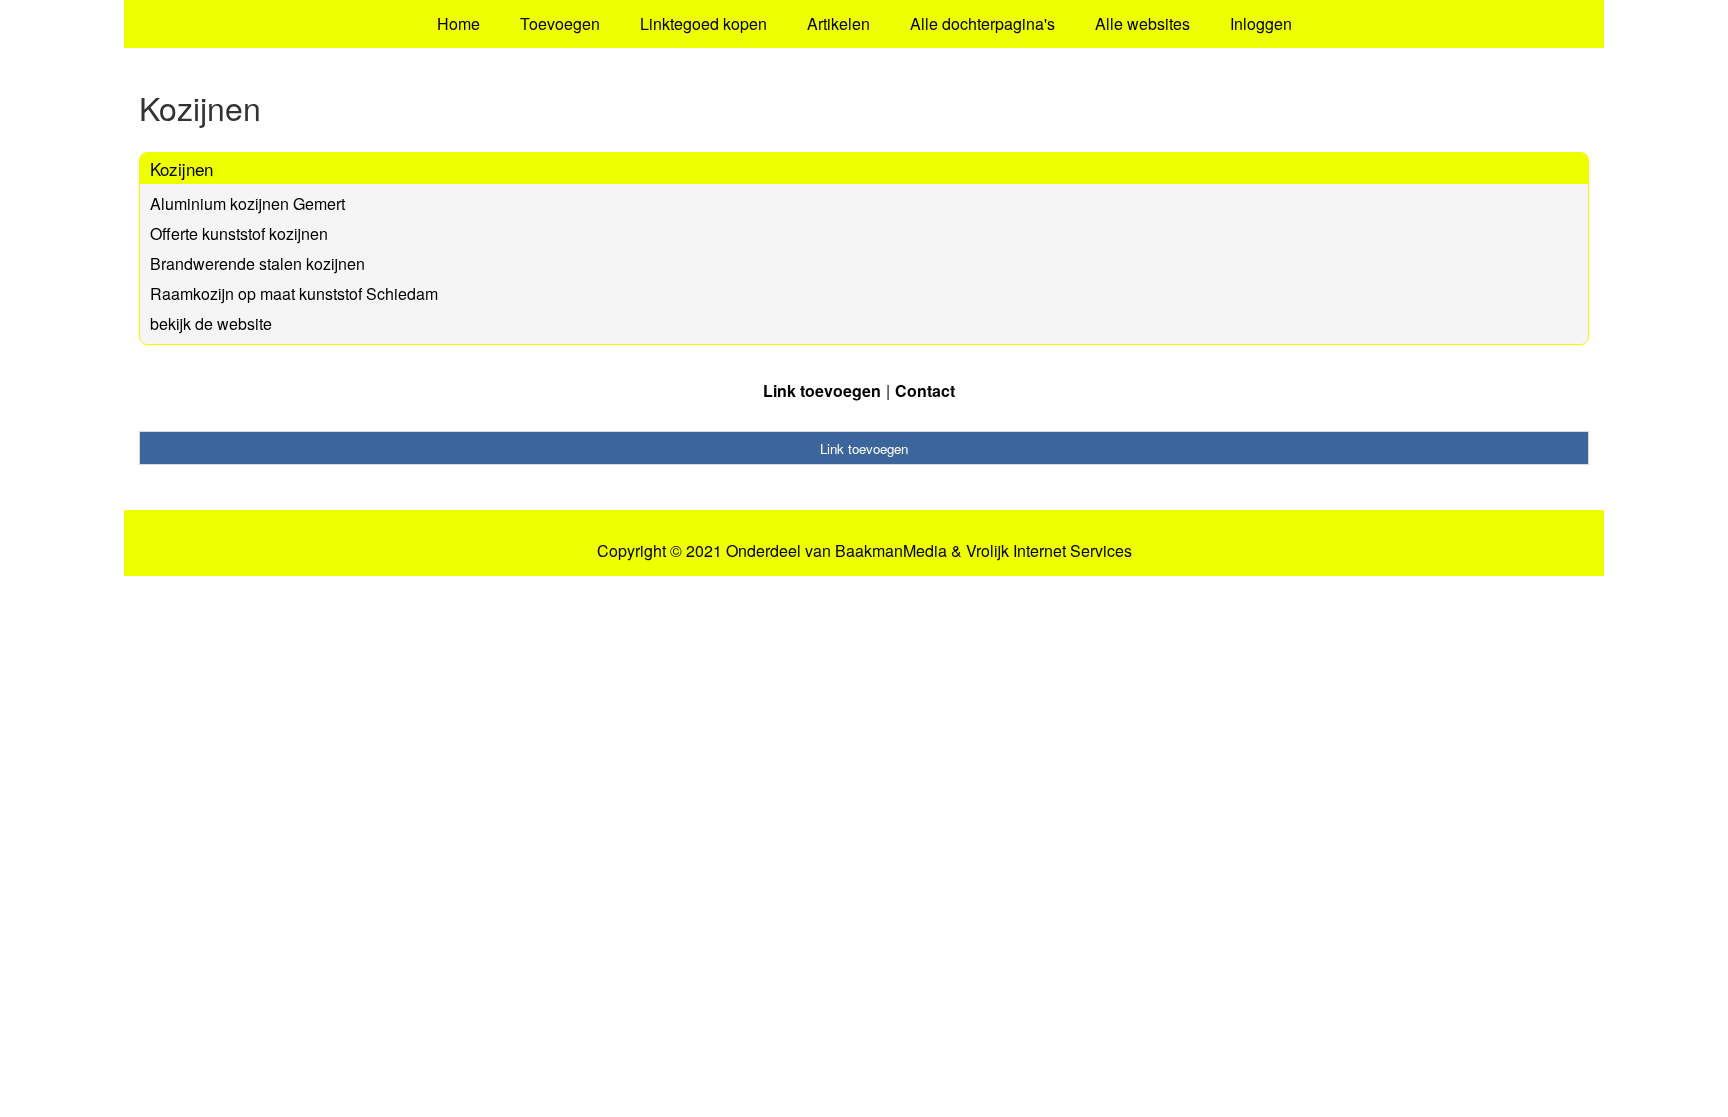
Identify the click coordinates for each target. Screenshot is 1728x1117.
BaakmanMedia (891, 551)
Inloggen (1261, 23)
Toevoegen (560, 23)
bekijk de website (211, 323)
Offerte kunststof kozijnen (239, 233)
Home (458, 23)
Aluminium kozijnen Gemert (247, 203)
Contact (925, 390)
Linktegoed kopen (703, 23)
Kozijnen (181, 168)
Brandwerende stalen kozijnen (257, 263)
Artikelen (838, 23)
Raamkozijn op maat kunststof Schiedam (294, 293)
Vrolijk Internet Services (1049, 551)
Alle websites (1142, 23)
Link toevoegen (822, 390)
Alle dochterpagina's (982, 23)
